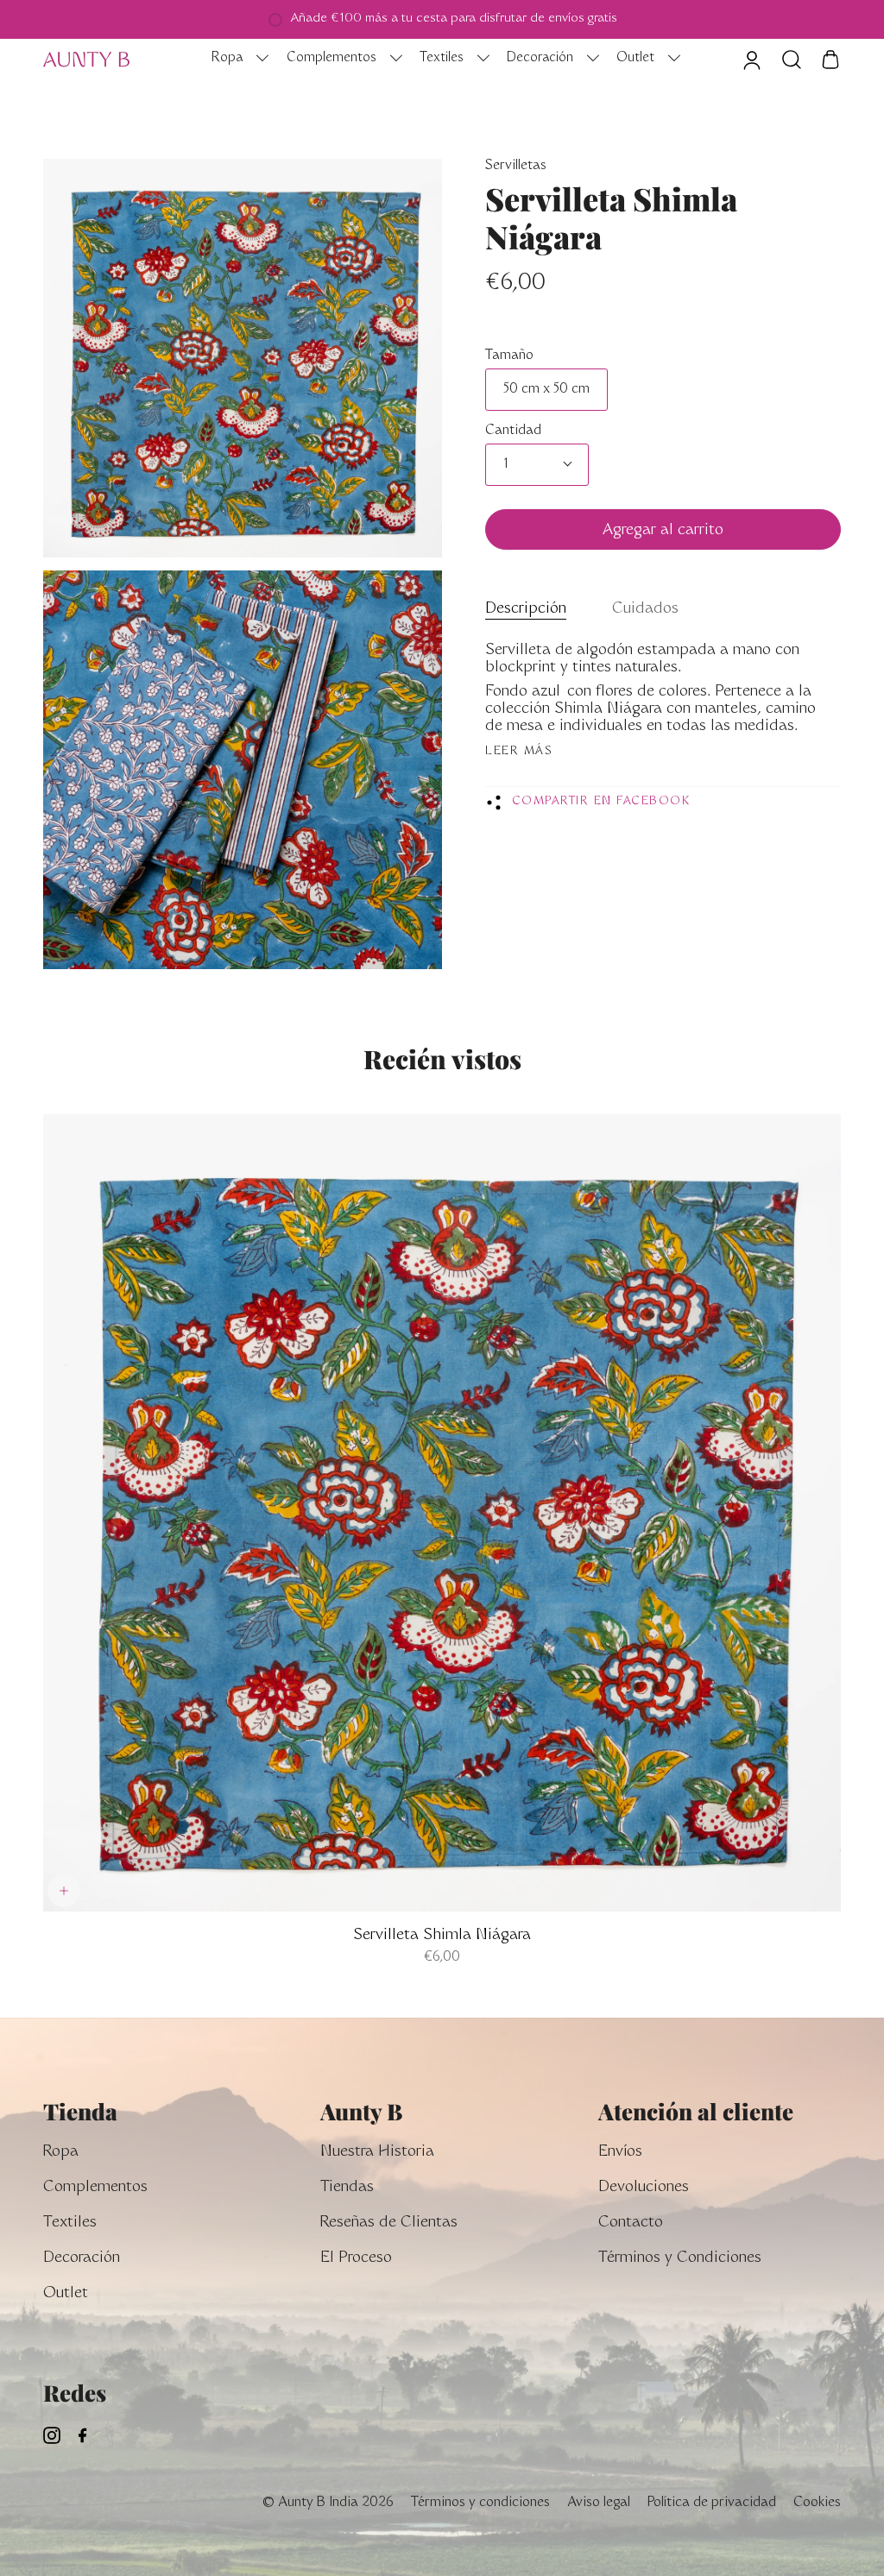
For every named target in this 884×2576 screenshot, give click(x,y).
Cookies (817, 2503)
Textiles (70, 2223)
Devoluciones (644, 2188)
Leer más (519, 752)
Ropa (61, 2153)
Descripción (526, 610)
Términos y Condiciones (680, 2259)
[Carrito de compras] (830, 60)
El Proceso (356, 2259)
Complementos (95, 2188)
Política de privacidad (712, 2503)
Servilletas (516, 166)
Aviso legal (599, 2503)
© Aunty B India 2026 (328, 2503)
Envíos (620, 2153)
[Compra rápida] (64, 1891)
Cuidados (645, 610)
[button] (236, 60)
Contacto (631, 2223)
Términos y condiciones (480, 2503)
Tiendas (347, 2188)
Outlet (66, 2294)
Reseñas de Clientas (389, 2223)
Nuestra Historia (377, 2153)
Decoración (82, 2259)
